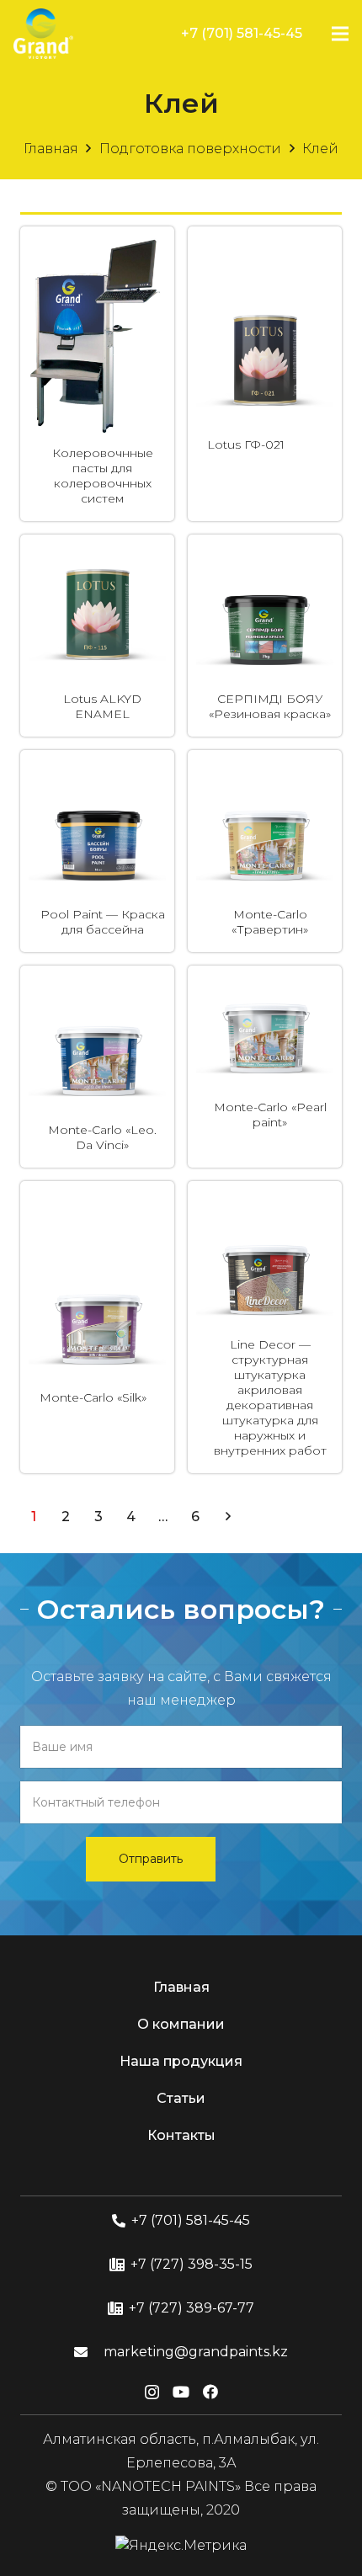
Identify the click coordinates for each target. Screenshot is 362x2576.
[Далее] (227, 1517)
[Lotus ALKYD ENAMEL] (97, 554)
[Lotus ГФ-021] (265, 300)
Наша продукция (181, 2061)
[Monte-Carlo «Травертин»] (265, 770)
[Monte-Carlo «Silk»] (97, 1253)
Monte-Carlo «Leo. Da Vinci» (102, 1137)
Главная (51, 149)
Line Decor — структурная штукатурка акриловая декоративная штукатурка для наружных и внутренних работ (270, 1397)
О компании (181, 2024)
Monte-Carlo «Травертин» (270, 922)
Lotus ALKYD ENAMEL (102, 706)
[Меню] (340, 34)
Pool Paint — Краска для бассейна (103, 922)
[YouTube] (181, 2392)
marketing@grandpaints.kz (196, 2352)
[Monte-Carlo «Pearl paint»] (265, 1008)
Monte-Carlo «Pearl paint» (270, 1115)
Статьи (181, 2098)
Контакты (181, 2135)
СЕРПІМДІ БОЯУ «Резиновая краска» (270, 706)
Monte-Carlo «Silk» (93, 1397)
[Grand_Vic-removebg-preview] (43, 34)
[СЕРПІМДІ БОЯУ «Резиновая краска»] (265, 554)
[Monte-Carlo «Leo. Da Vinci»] (97, 985)
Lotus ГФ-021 (246, 444)
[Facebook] (210, 2392)
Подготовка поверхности (190, 149)
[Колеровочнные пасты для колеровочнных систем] (97, 246)
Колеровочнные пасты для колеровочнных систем (103, 476)
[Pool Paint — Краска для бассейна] (97, 770)
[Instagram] (152, 2392)
